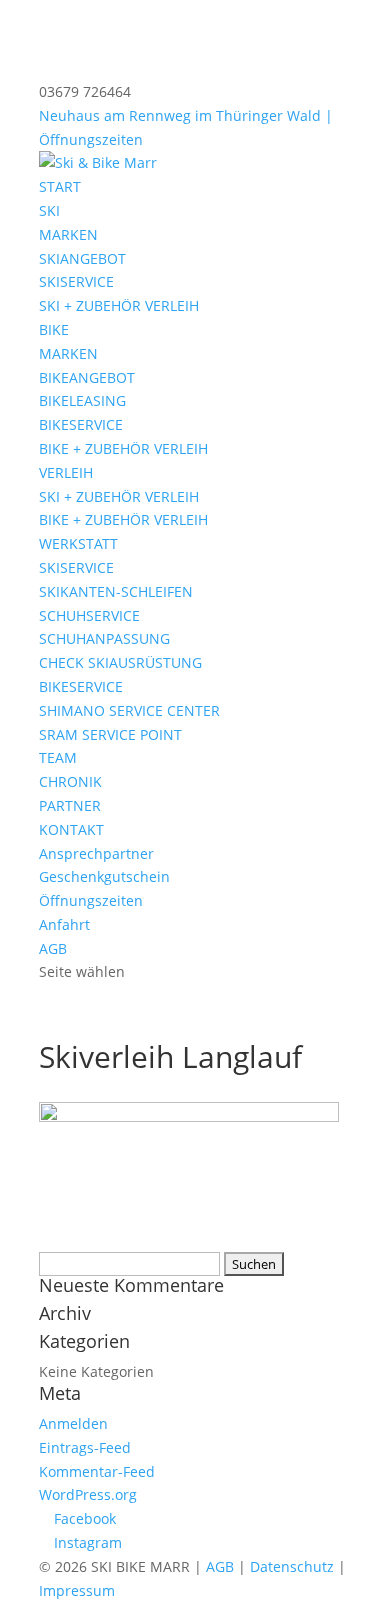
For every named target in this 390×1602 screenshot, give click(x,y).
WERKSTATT (78, 543)
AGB (53, 948)
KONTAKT (71, 829)
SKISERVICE (76, 281)
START (60, 186)
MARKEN (68, 234)
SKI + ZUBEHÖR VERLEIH (119, 305)
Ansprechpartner (96, 853)
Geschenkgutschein (104, 876)
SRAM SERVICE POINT (110, 734)
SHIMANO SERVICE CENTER (129, 710)
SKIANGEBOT (82, 258)
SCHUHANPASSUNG (104, 638)
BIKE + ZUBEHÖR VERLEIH (123, 448)
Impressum (77, 1590)
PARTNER (70, 805)
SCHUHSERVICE (89, 615)
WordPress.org (88, 1494)
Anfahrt (64, 924)
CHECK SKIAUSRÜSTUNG (120, 662)
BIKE (54, 329)
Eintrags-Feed (85, 1447)
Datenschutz (292, 1566)
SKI (49, 210)
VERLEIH (66, 472)
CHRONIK (70, 781)
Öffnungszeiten (91, 900)
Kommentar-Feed (97, 1471)
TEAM (58, 757)
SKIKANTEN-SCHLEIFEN (116, 591)
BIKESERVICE (81, 424)
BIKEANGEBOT (87, 377)
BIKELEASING (82, 400)
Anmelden (73, 1423)
